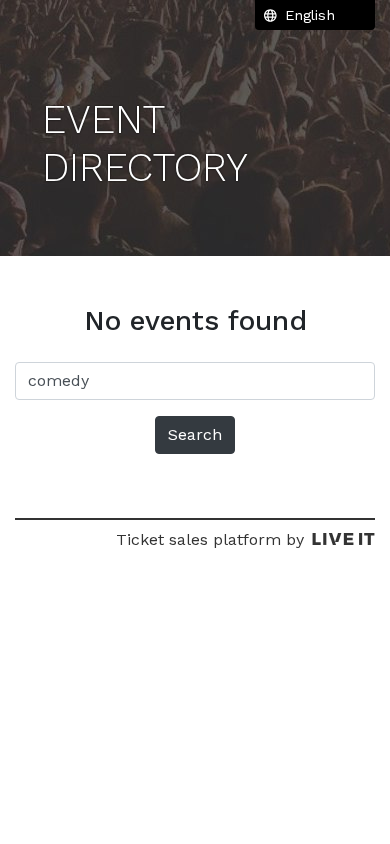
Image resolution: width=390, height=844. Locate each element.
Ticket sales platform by (210, 539)
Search (195, 434)
